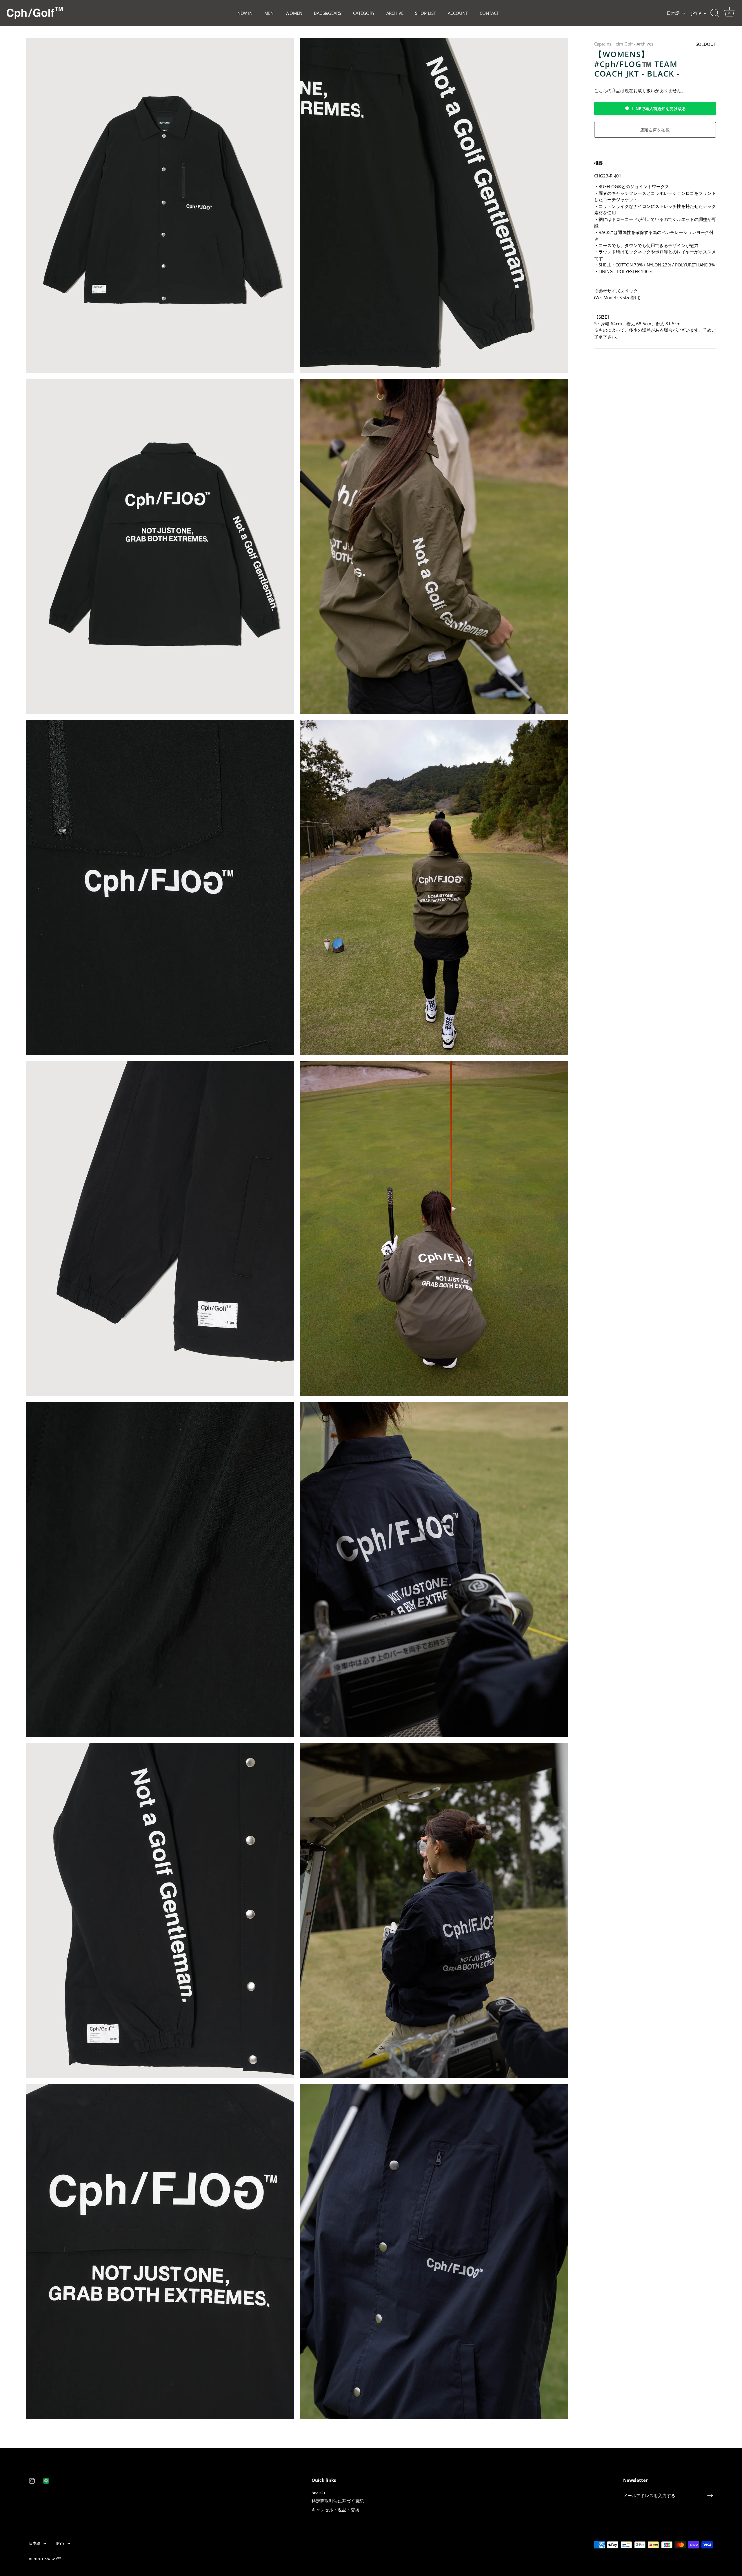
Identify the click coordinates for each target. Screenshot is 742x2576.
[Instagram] (32, 2480)
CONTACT (489, 13)
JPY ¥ (696, 13)
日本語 (673, 13)
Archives (645, 44)
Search (318, 2492)
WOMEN (294, 13)
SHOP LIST (425, 13)
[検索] (714, 13)
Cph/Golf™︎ (52, 2559)
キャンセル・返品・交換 (335, 2510)
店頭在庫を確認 (655, 130)
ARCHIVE (395, 13)
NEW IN (245, 13)
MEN (269, 13)
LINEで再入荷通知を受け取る (659, 109)
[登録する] (710, 2495)
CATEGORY (364, 13)
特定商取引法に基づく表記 (338, 2501)
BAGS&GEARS (328, 13)
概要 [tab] (599, 163)
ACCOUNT (458, 13)
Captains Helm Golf (613, 44)
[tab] (655, 261)
